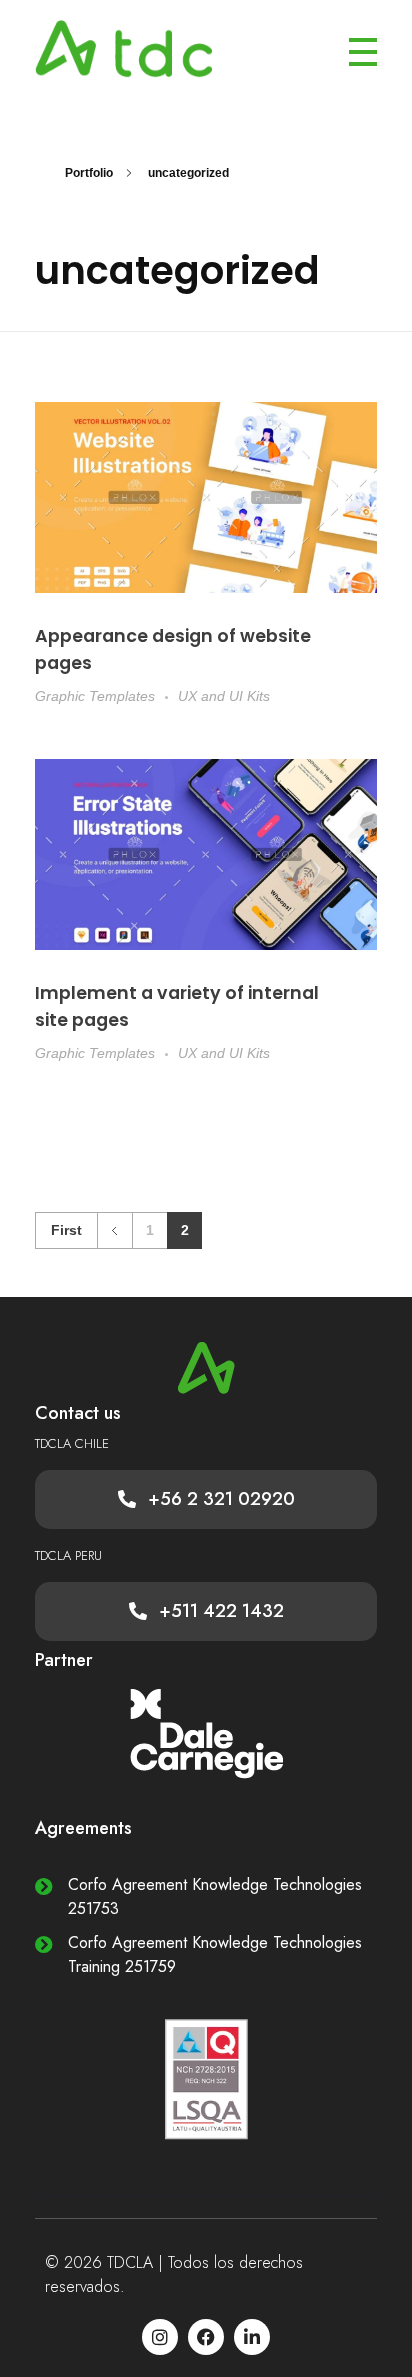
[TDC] (145, 48)
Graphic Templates (95, 696)
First (66, 1230)
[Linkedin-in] (252, 2337)
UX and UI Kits (224, 696)
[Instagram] (160, 2337)
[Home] (206, 497)
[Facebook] (206, 2337)
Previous (114, 1230)
